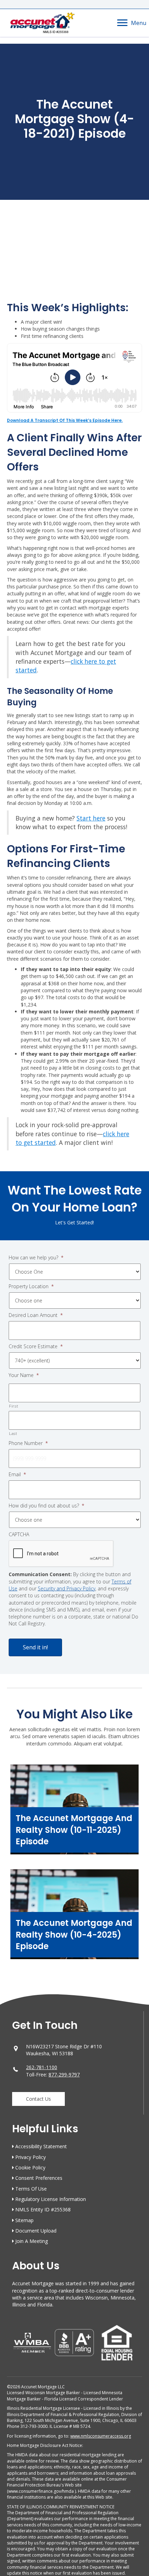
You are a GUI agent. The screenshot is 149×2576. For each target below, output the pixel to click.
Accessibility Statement (41, 2146)
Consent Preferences (39, 2178)
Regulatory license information (51, 2199)
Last (13, 1433)
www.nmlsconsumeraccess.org (101, 2436)
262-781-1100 (42, 2067)
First (14, 1406)
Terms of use (31, 2189)
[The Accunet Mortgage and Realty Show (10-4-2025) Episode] (74, 1918)
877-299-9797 (64, 2075)
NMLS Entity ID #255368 (43, 2209)
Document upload (36, 2231)
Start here (91, 818)
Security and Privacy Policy (67, 1588)
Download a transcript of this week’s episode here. (65, 420)
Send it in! (35, 1647)
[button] (38, 2099)
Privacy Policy (30, 2157)
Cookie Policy (30, 2167)
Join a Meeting (32, 2241)
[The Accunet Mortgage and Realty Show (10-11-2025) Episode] (74, 1813)
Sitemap (24, 2220)
